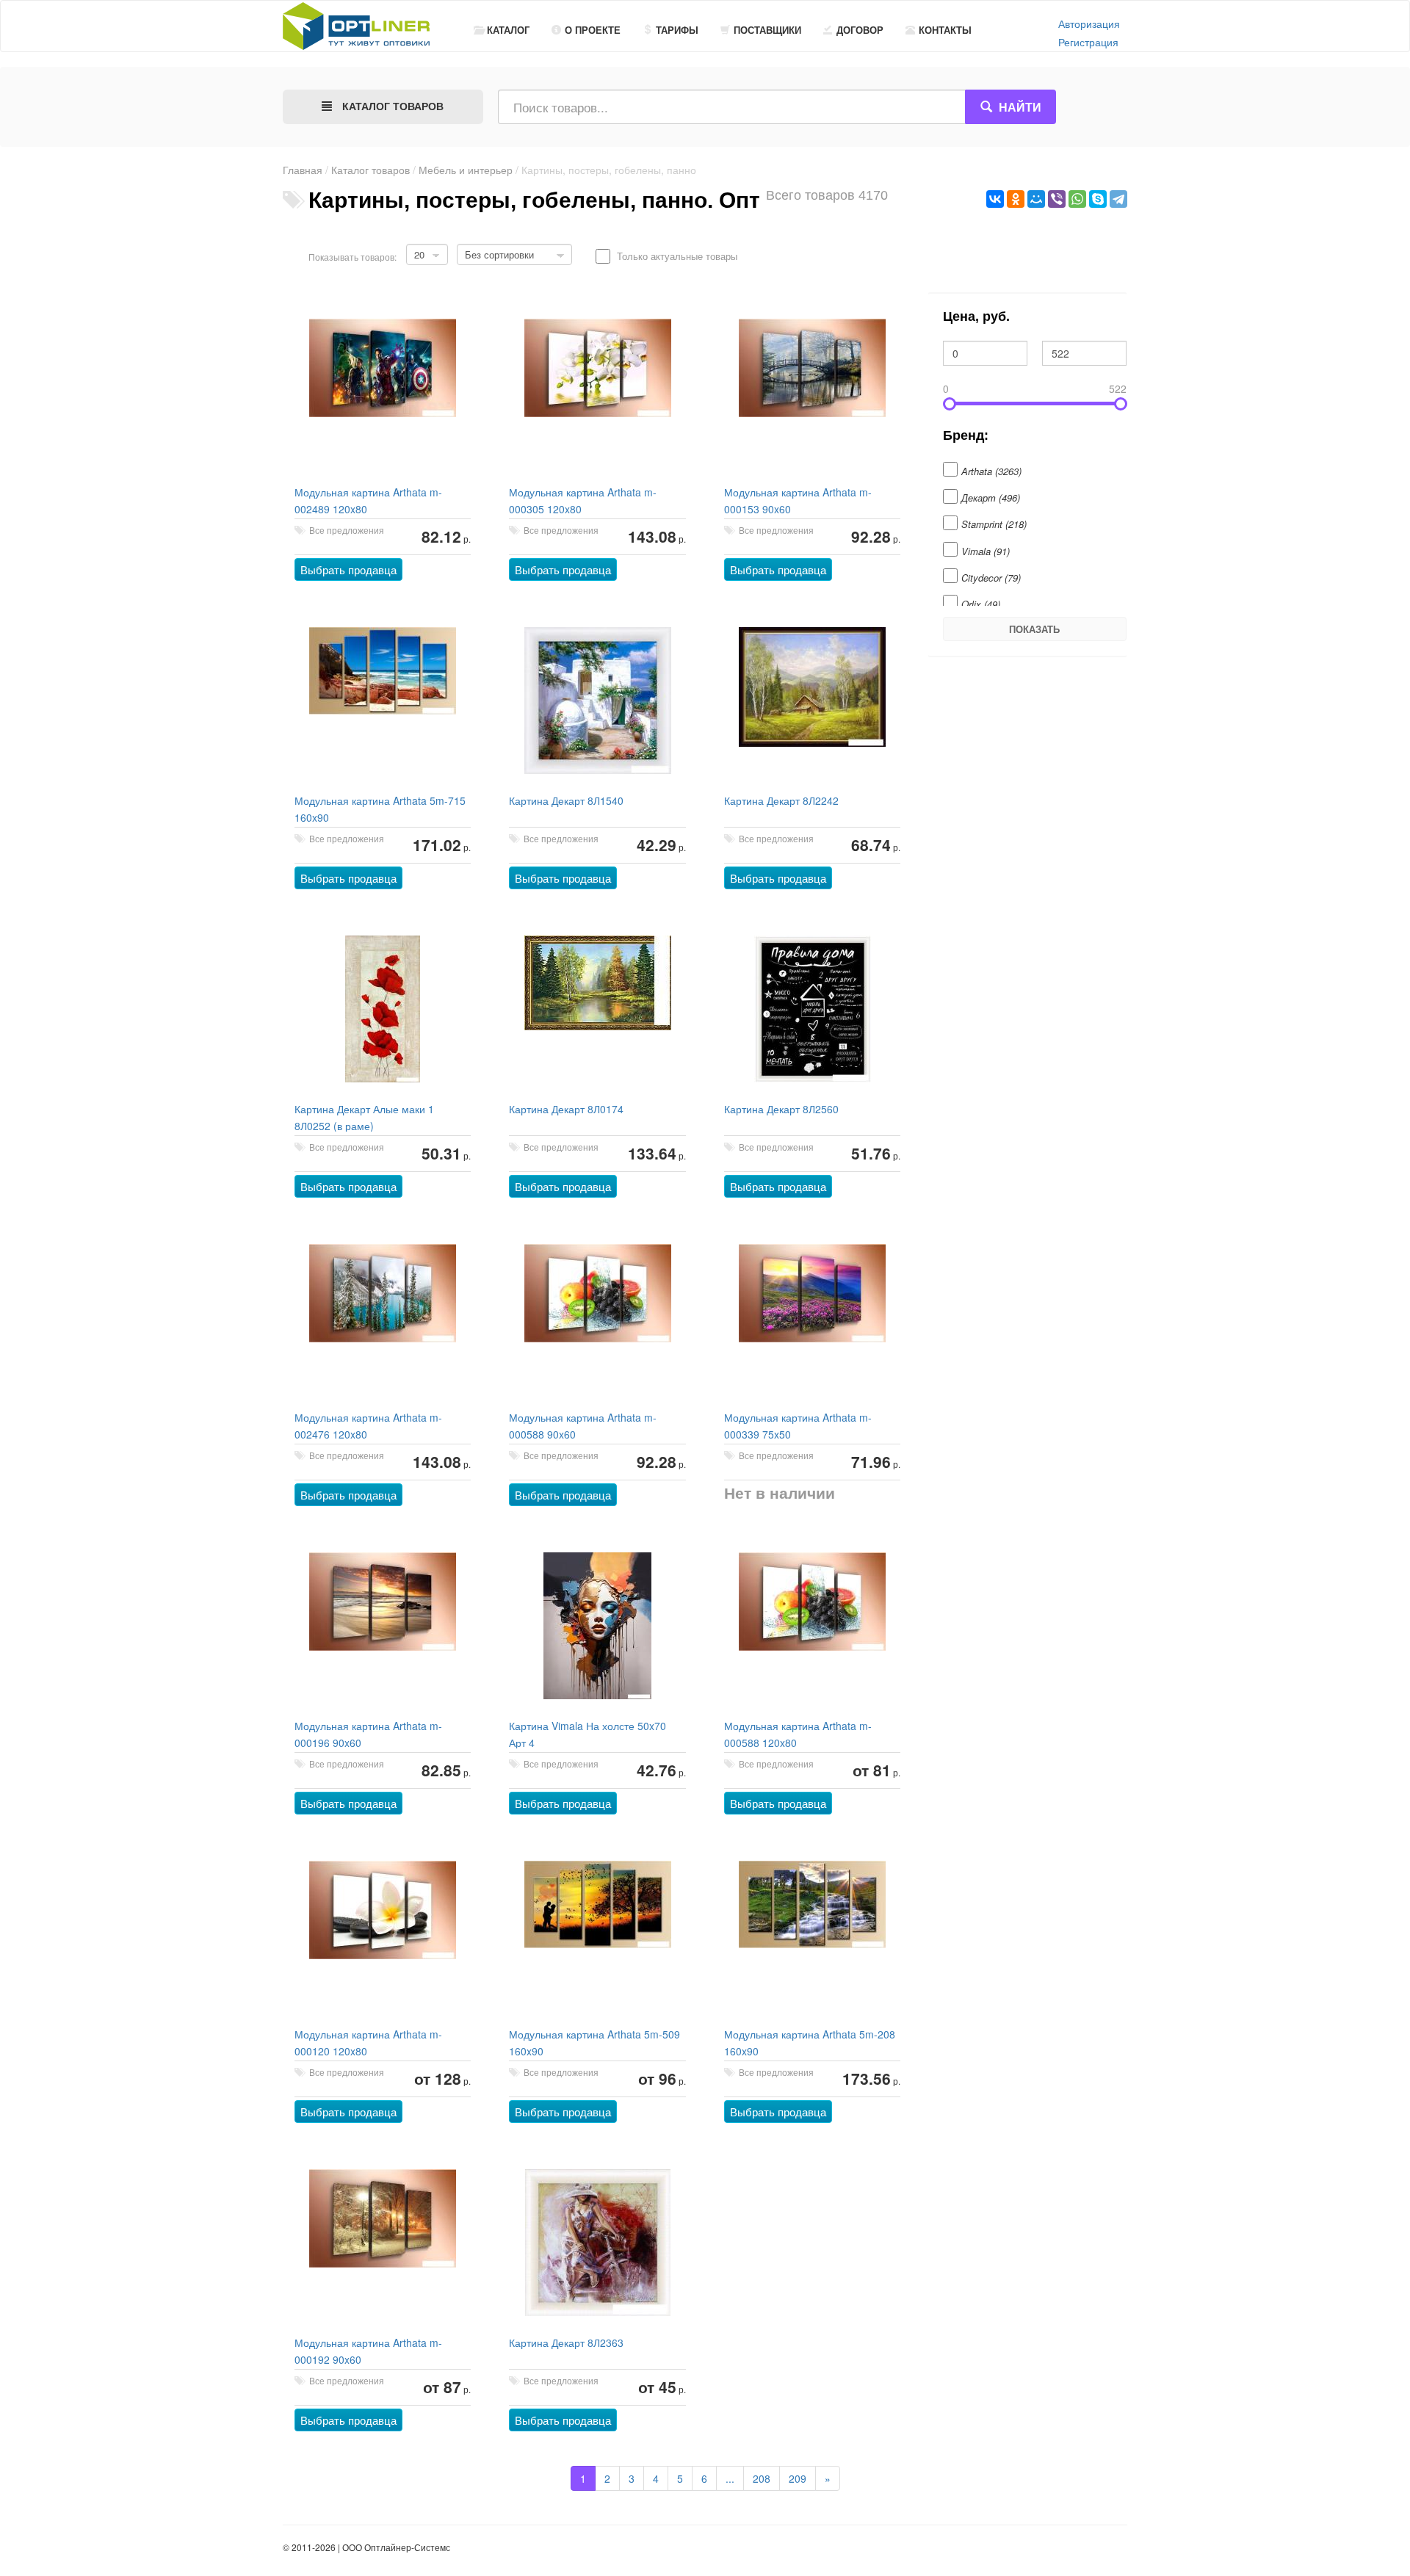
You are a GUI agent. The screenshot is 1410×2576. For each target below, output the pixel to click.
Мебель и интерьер (466, 170)
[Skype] (1098, 199)
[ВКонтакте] (995, 199)
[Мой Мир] (1036, 199)
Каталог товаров (370, 170)
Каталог (508, 30)
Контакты (945, 30)
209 (798, 2478)
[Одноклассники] (1016, 199)
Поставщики (767, 30)
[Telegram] (1118, 199)
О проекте (593, 30)
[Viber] (1057, 199)
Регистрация (1088, 42)
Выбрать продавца (348, 569)
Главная (303, 170)
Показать (1034, 629)
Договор (860, 30)
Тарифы (677, 30)
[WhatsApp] (1077, 199)
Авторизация (1089, 23)
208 (762, 2478)
